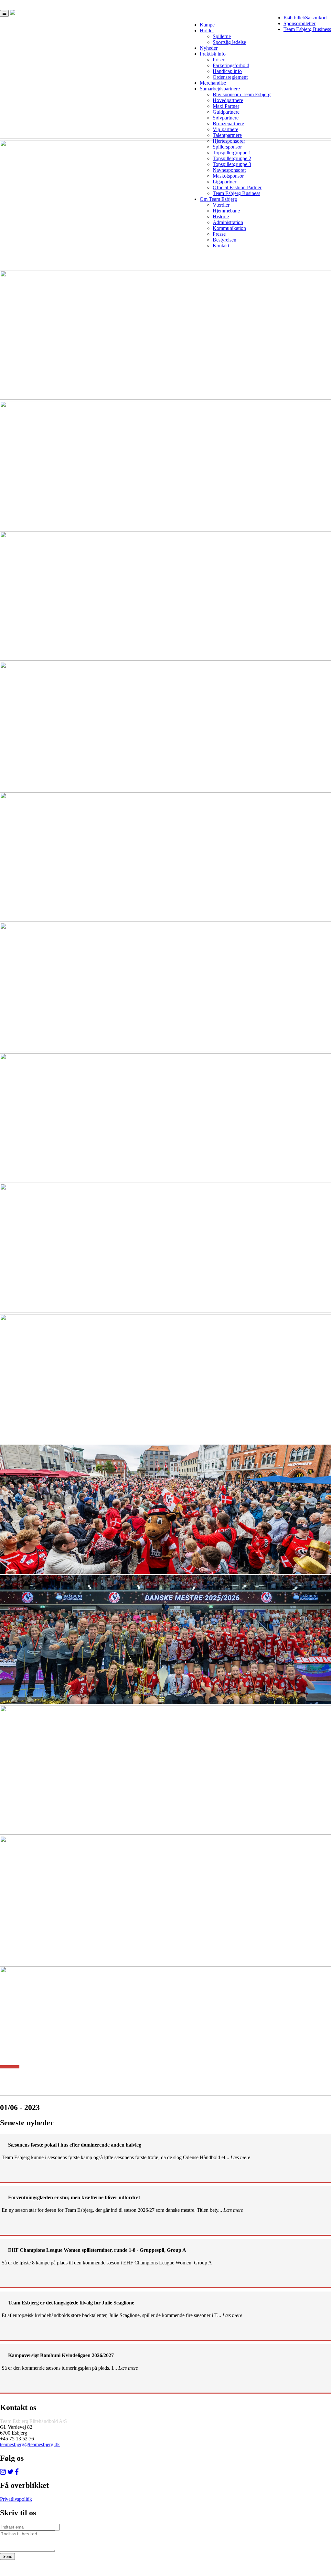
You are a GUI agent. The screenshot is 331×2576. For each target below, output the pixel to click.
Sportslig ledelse (229, 42)
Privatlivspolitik (16, 2499)
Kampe (207, 25)
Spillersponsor (227, 147)
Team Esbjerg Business (307, 29)
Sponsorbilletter (299, 23)
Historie (221, 216)
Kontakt (221, 246)
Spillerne (222, 36)
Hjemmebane (226, 211)
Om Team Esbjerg (218, 199)
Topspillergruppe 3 (232, 164)
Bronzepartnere (228, 124)
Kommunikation (229, 228)
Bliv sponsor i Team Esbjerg (242, 94)
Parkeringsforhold (231, 65)
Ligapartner (224, 182)
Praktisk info (213, 54)
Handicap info (227, 71)
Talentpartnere (227, 135)
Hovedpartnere (228, 100)
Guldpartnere (226, 112)
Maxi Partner (226, 106)
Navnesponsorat (229, 170)
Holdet (207, 31)
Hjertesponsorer (229, 141)
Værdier (221, 205)
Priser (219, 60)
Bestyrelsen (224, 240)
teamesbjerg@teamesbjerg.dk (30, 2444)
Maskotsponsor (228, 176)
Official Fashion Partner (237, 187)
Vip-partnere (225, 129)
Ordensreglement (230, 77)
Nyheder (209, 48)
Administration (228, 222)
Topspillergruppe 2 (232, 158)
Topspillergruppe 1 (232, 153)
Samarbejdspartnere (220, 89)
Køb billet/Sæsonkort (305, 18)
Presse (219, 234)
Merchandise (213, 83)
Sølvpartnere (226, 118)
